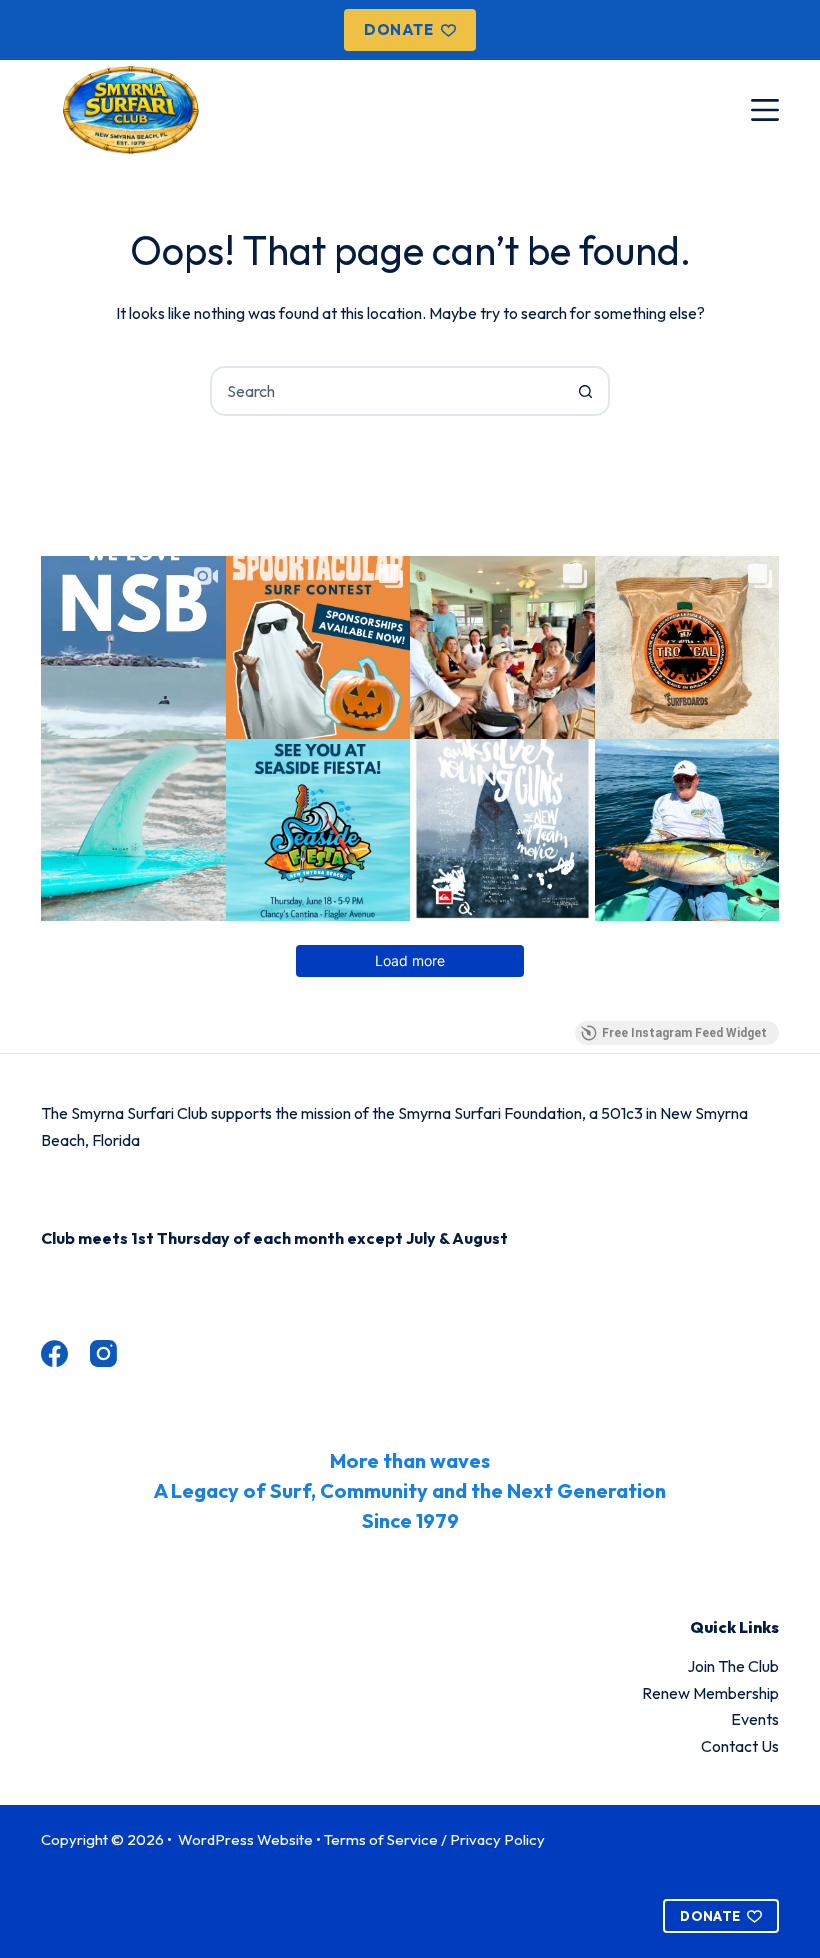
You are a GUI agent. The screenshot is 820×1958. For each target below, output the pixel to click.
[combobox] (387, 391)
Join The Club (733, 1666)
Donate (398, 29)
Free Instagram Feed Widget (684, 1033)
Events (755, 1719)
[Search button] (585, 391)
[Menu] (765, 110)
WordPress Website (247, 1839)
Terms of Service (381, 1839)
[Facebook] (54, 1353)
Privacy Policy (497, 1839)
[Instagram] (103, 1353)
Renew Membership (710, 1693)
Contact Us (740, 1746)
